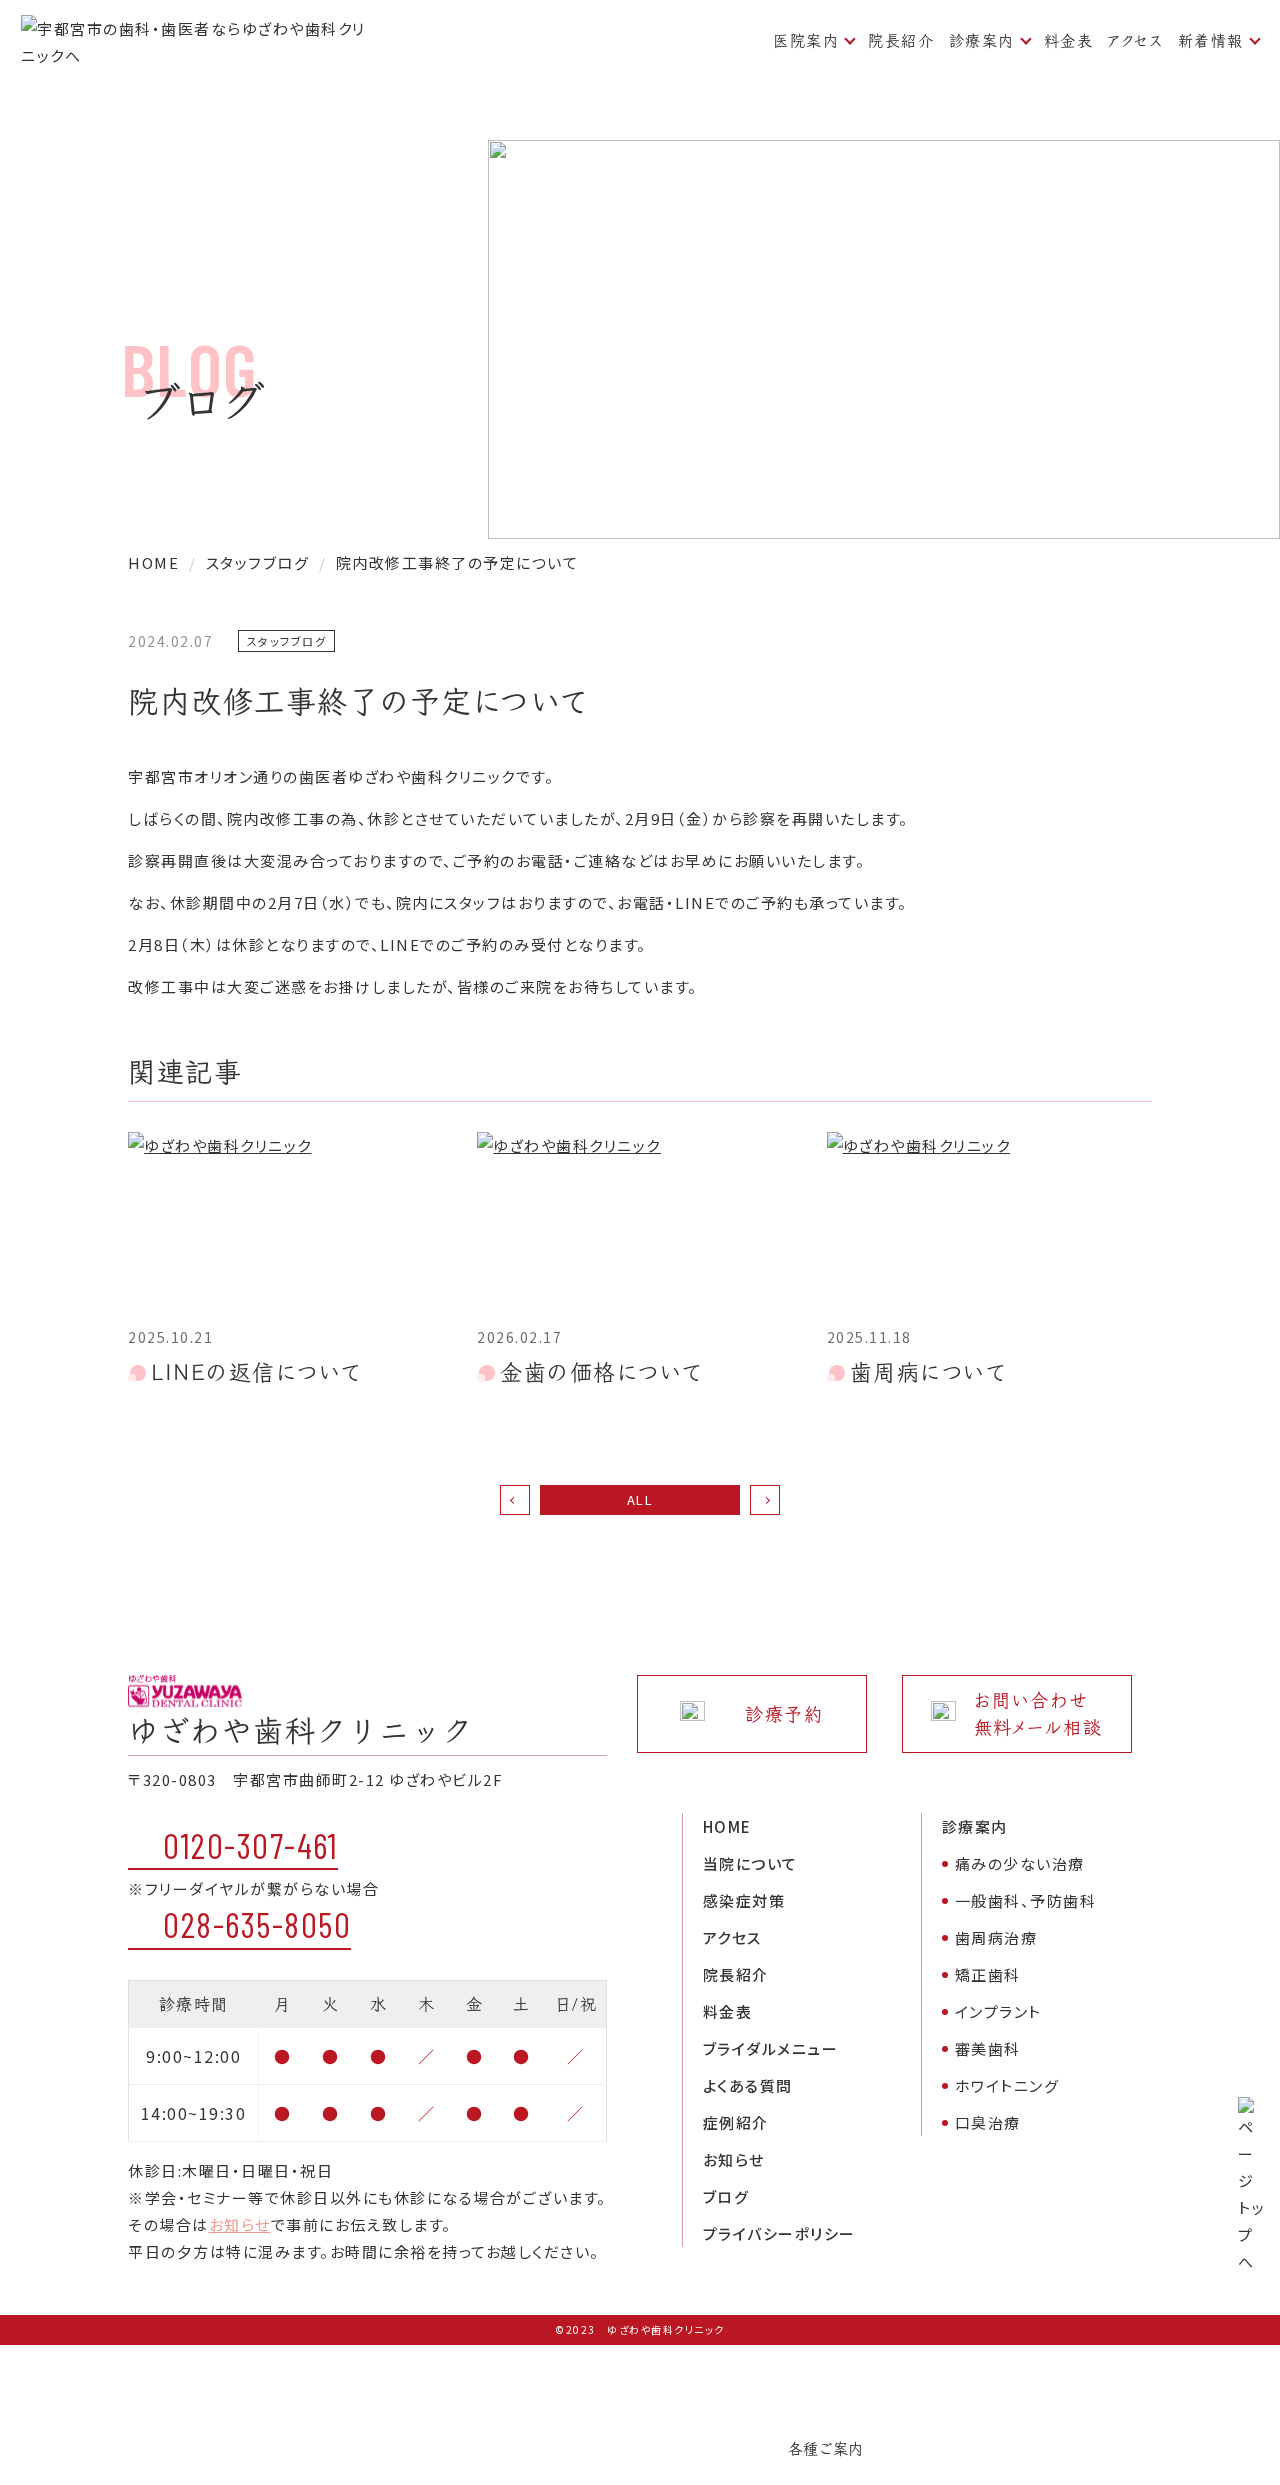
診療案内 (982, 40)
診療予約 (784, 1714)
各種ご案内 (825, 2448)
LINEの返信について (256, 1372)
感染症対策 (744, 1900)
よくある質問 (748, 2085)
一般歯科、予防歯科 (1026, 1900)
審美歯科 (988, 2048)
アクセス (1135, 40)
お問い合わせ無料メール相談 (1038, 1714)
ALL (640, 1499)
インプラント (998, 2011)
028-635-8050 (257, 1924)
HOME (727, 1826)
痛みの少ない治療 (1020, 1863)
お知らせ (240, 2224)
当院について (750, 1863)
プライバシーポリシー (779, 2233)
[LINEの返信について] (290, 1223)
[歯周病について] (989, 1223)
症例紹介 (736, 2122)
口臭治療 (988, 2122)
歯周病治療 (996, 1937)
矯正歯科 (988, 1974)
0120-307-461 (250, 1845)
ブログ (726, 2196)
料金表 (1069, 40)
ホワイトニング (1007, 2085)
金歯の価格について (601, 1372)
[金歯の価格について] (639, 1223)
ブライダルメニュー (771, 2048)
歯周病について (928, 1372)
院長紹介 (901, 40)
